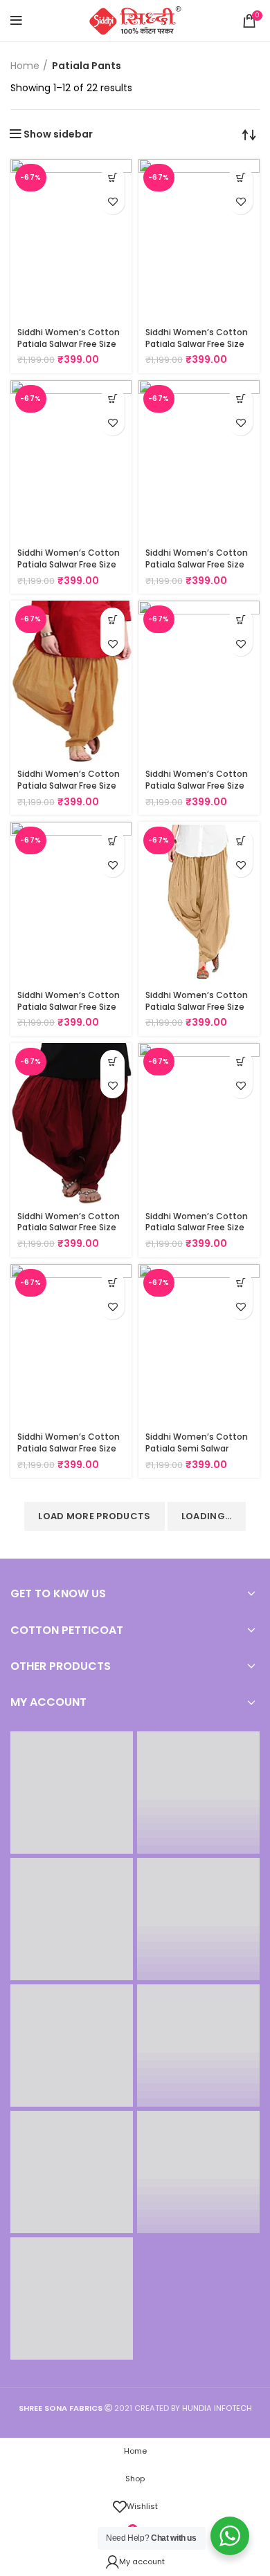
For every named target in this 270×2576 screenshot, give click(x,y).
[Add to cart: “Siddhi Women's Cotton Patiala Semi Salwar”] (241, 1283)
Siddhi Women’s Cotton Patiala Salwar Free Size (69, 338)
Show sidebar (58, 134)
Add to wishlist (112, 202)
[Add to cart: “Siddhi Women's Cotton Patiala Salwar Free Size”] (112, 178)
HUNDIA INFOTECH (217, 2408)
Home (25, 66)
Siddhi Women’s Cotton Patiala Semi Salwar (197, 1442)
